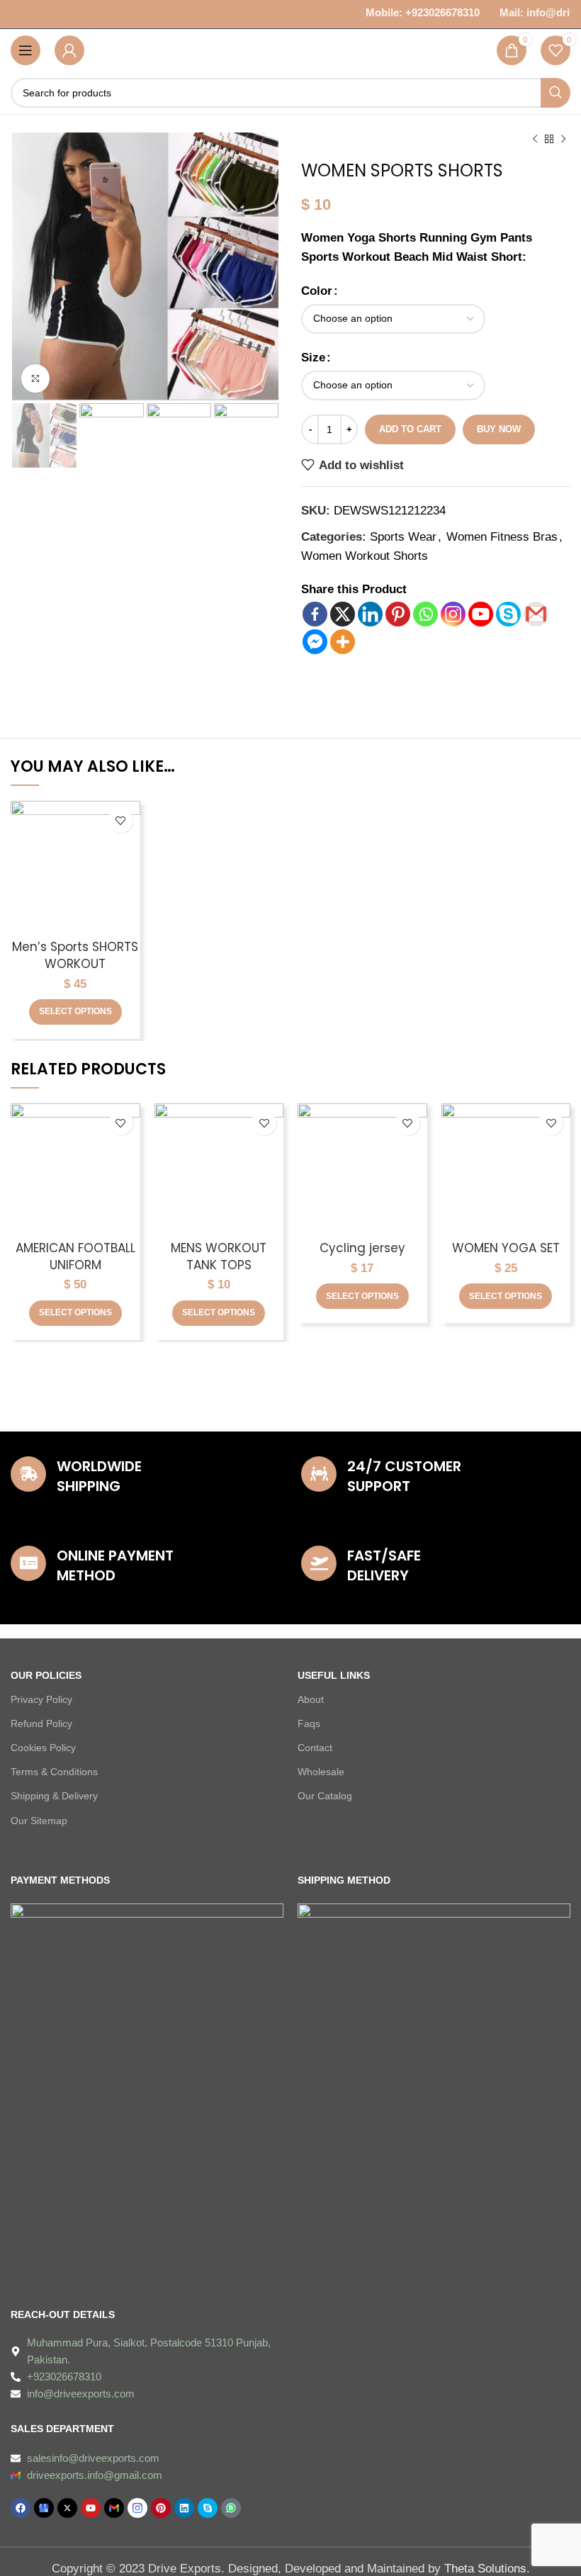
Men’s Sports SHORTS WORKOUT (75, 955)
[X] (343, 614)
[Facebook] (315, 614)
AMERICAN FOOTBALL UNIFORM (75, 1256)
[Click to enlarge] (35, 378)
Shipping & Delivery (54, 1796)
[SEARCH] (555, 93)
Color (317, 291)
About (311, 1699)
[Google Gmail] (536, 614)
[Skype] (508, 614)
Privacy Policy (41, 1699)
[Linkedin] (370, 614)
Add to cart (410, 429)
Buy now (499, 429)
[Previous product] (535, 140)
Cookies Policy (43, 1748)
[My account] (69, 50)
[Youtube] (481, 614)
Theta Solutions (485, 2569)
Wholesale (321, 1772)
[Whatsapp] (425, 614)
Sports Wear (403, 537)
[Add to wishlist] (121, 820)
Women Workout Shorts (365, 556)
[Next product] (563, 140)
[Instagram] (453, 614)
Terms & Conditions (54, 1772)
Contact (315, 1748)
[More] (343, 642)
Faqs (309, 1723)
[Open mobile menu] (26, 50)
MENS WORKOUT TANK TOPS (219, 1256)
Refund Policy (41, 1723)
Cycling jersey (362, 1248)
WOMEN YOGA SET (506, 1248)
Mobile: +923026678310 (415, 12)
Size (313, 358)
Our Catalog (325, 1796)
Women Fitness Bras (502, 537)
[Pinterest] (398, 614)
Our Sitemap (39, 1821)
